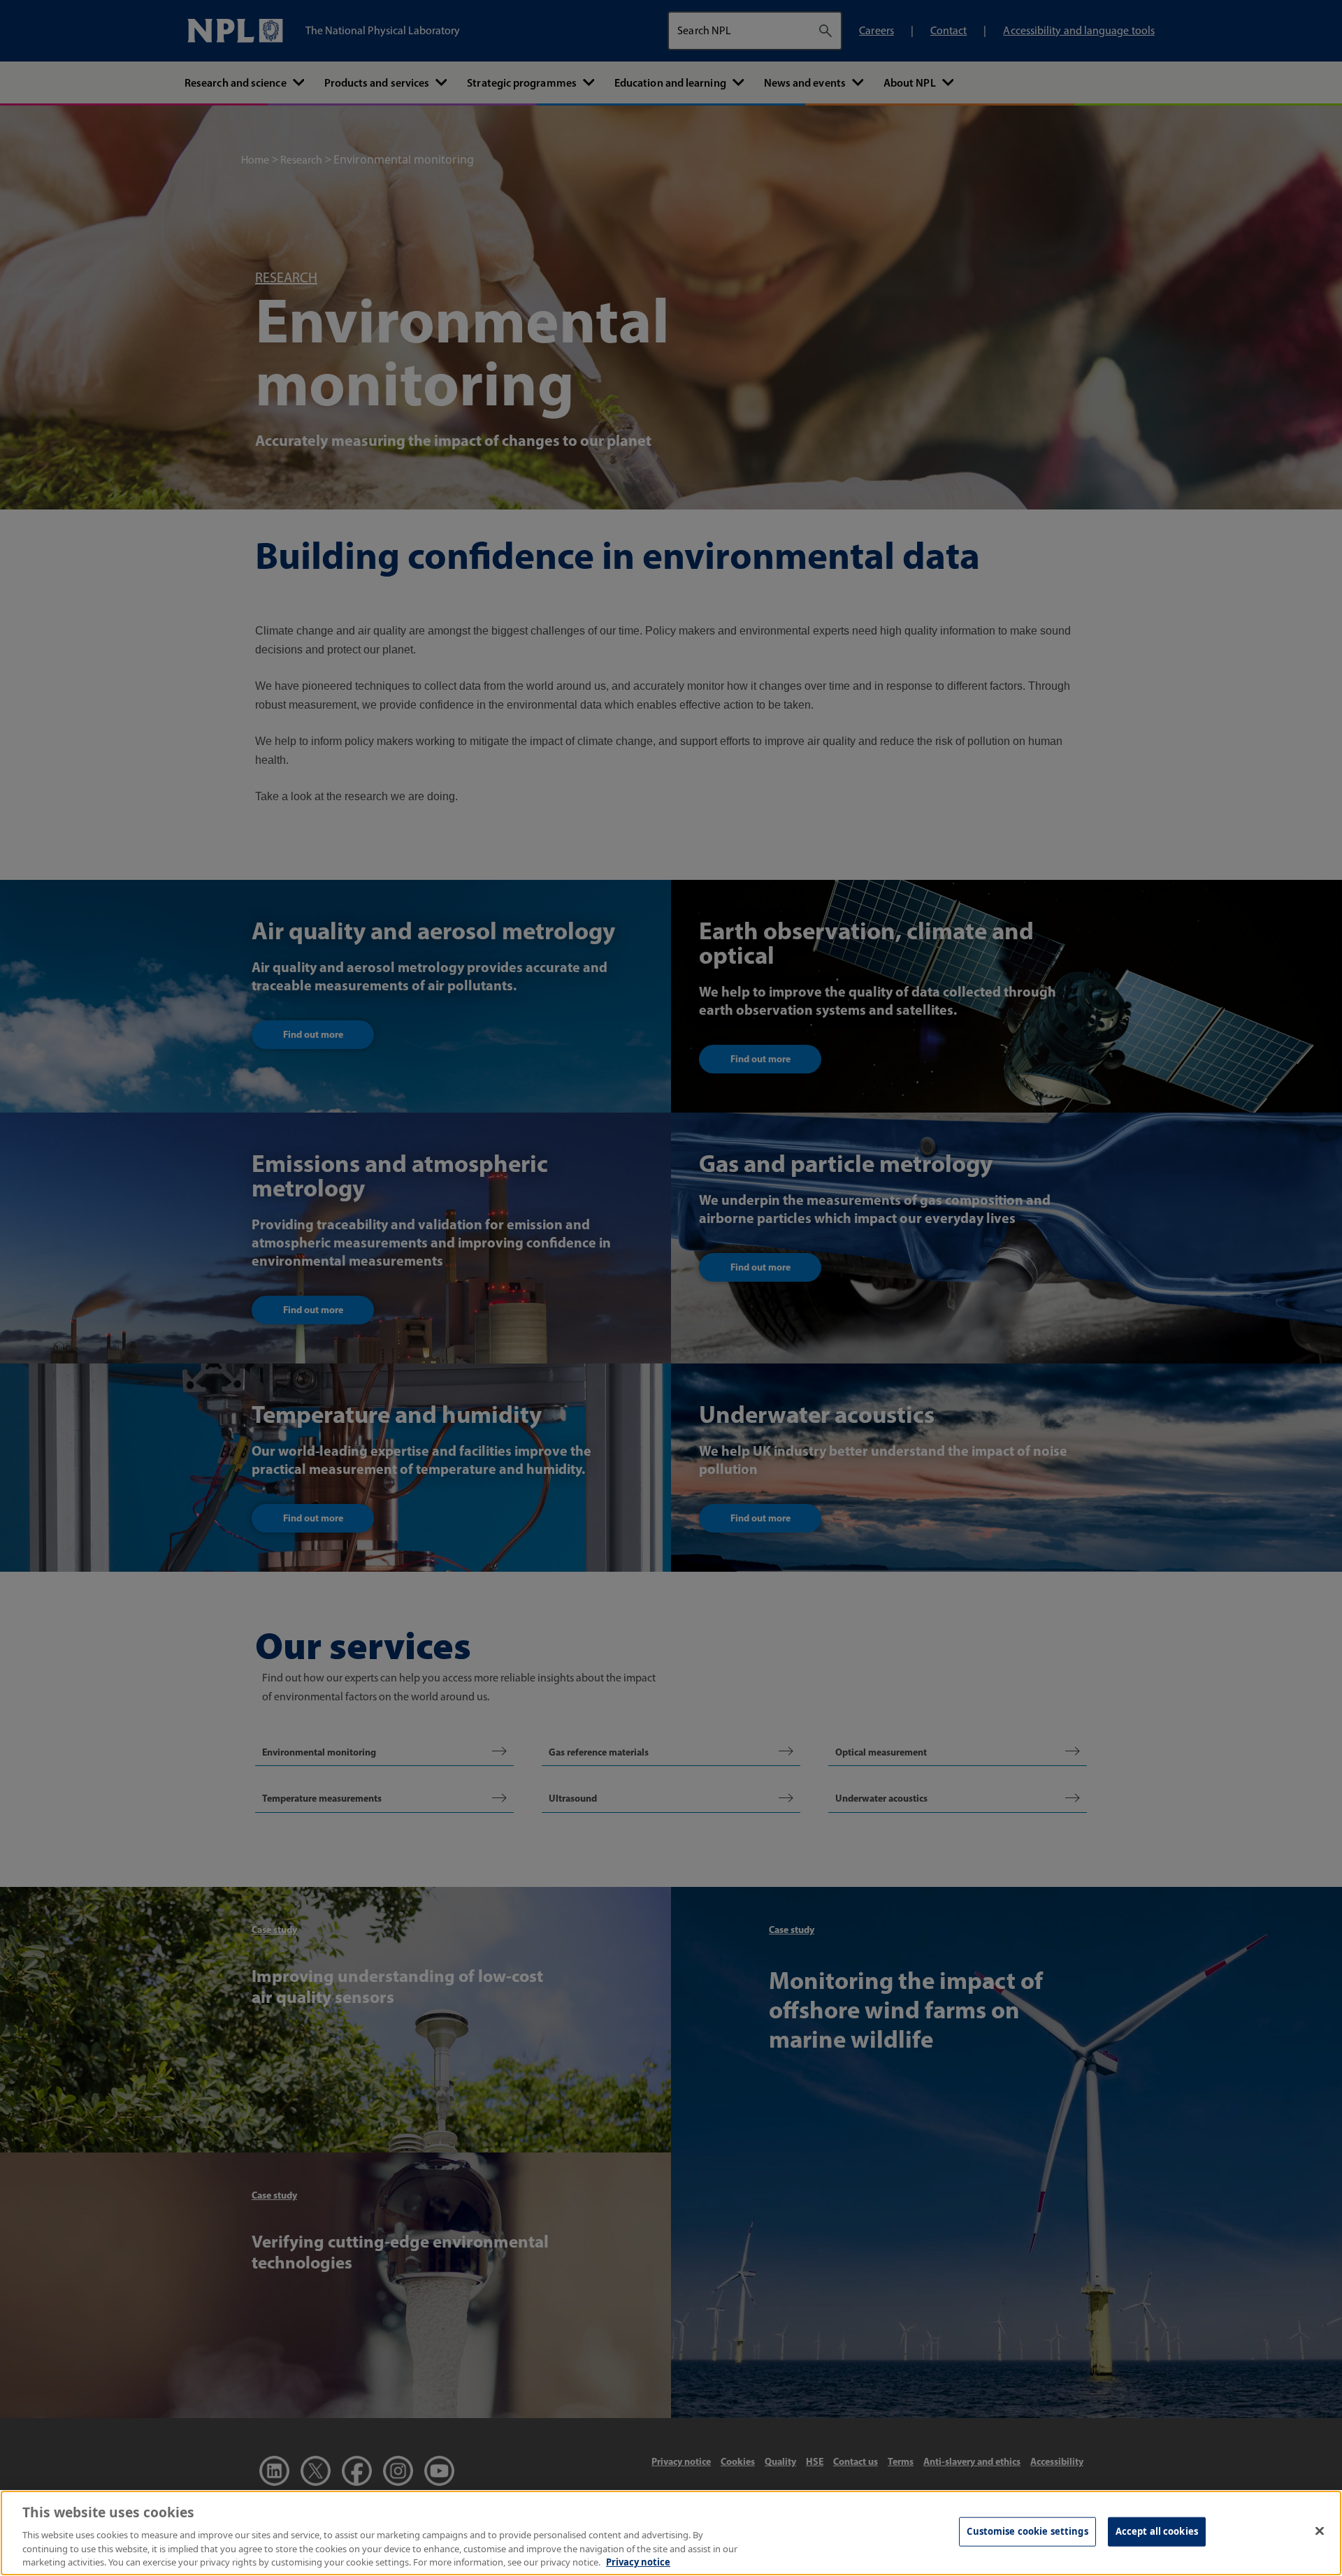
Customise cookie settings (1027, 2531)
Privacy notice (638, 2561)
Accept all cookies (1157, 2531)
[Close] (1320, 2531)
